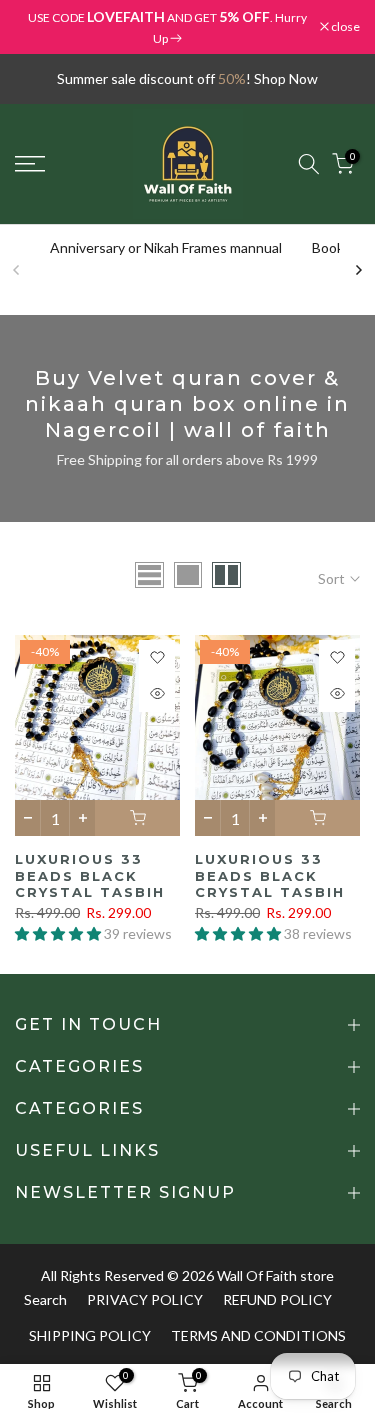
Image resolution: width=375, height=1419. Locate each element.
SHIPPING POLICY (90, 1335)
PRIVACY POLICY (145, 1299)
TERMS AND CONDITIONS (258, 1335)
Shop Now (286, 78)
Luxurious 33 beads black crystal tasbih (90, 875)
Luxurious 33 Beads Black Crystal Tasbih (270, 875)
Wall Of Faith (257, 1275)
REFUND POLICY (277, 1299)
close (344, 27)
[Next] (358, 270)
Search (45, 1299)
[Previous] (17, 270)
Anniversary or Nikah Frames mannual (166, 247)
